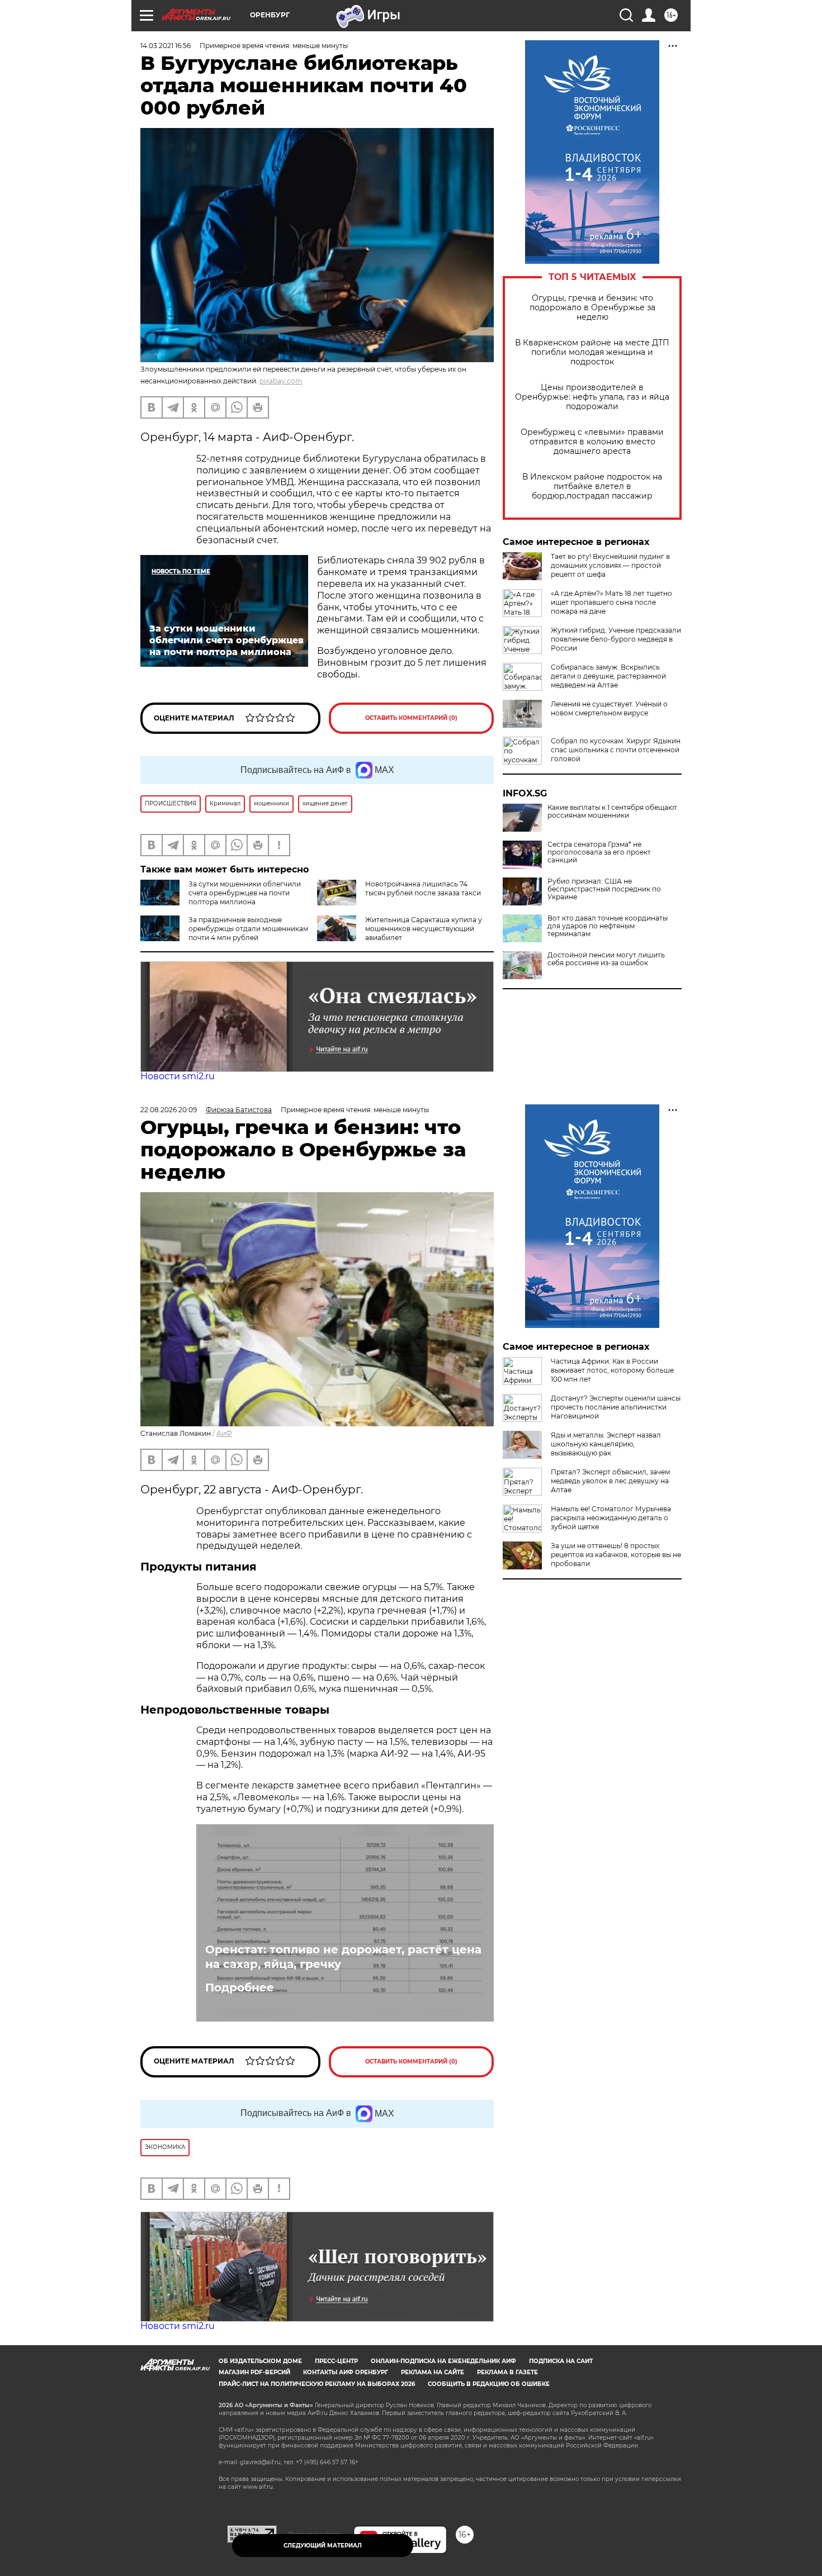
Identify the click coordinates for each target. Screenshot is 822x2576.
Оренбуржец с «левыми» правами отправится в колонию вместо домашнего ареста (592, 442)
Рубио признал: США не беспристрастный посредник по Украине (604, 889)
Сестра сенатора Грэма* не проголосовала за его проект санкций (599, 852)
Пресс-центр (336, 2361)
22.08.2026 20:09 (169, 1110)
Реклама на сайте (433, 2372)
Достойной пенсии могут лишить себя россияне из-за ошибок (606, 959)
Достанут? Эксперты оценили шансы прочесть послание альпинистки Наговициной (616, 1407)
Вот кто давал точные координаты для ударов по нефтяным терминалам (608, 926)
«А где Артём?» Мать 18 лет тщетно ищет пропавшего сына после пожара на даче (611, 602)
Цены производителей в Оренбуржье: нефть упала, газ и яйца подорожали (592, 397)
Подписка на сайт (561, 2361)
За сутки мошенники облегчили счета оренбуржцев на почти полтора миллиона (245, 893)
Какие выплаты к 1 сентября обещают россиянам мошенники (612, 812)
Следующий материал (323, 2546)
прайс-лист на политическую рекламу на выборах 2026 (317, 2384)
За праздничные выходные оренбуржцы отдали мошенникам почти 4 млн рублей (248, 929)
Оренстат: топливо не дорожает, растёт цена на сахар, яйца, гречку (343, 1957)
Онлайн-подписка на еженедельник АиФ (443, 2361)
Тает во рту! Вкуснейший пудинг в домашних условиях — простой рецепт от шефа (610, 565)
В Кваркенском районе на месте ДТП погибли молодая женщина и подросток (592, 352)
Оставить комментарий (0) (411, 718)
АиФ (224, 1433)
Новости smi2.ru (178, 1076)
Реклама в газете (507, 2372)
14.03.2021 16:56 (166, 46)
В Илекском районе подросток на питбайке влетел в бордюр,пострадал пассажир (592, 487)
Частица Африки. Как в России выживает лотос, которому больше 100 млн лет (612, 1370)
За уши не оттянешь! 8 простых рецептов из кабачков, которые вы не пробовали (616, 1555)
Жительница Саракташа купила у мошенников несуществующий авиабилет (424, 929)
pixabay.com (281, 381)
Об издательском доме (260, 2361)
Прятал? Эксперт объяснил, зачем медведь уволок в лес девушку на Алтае (610, 1481)
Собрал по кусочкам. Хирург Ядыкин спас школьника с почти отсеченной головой (616, 750)
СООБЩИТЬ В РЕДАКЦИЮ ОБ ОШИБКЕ (489, 2384)
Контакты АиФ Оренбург (346, 2372)
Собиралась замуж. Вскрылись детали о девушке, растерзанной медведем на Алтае (608, 676)
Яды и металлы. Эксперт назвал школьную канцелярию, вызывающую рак (606, 1444)
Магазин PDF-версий (254, 2372)
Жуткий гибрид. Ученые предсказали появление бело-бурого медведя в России (616, 639)
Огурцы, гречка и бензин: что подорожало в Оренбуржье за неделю (592, 308)
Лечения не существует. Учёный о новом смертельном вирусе (609, 708)
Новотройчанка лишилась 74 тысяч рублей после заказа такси (423, 888)
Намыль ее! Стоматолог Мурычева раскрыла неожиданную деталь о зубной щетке (611, 1518)
